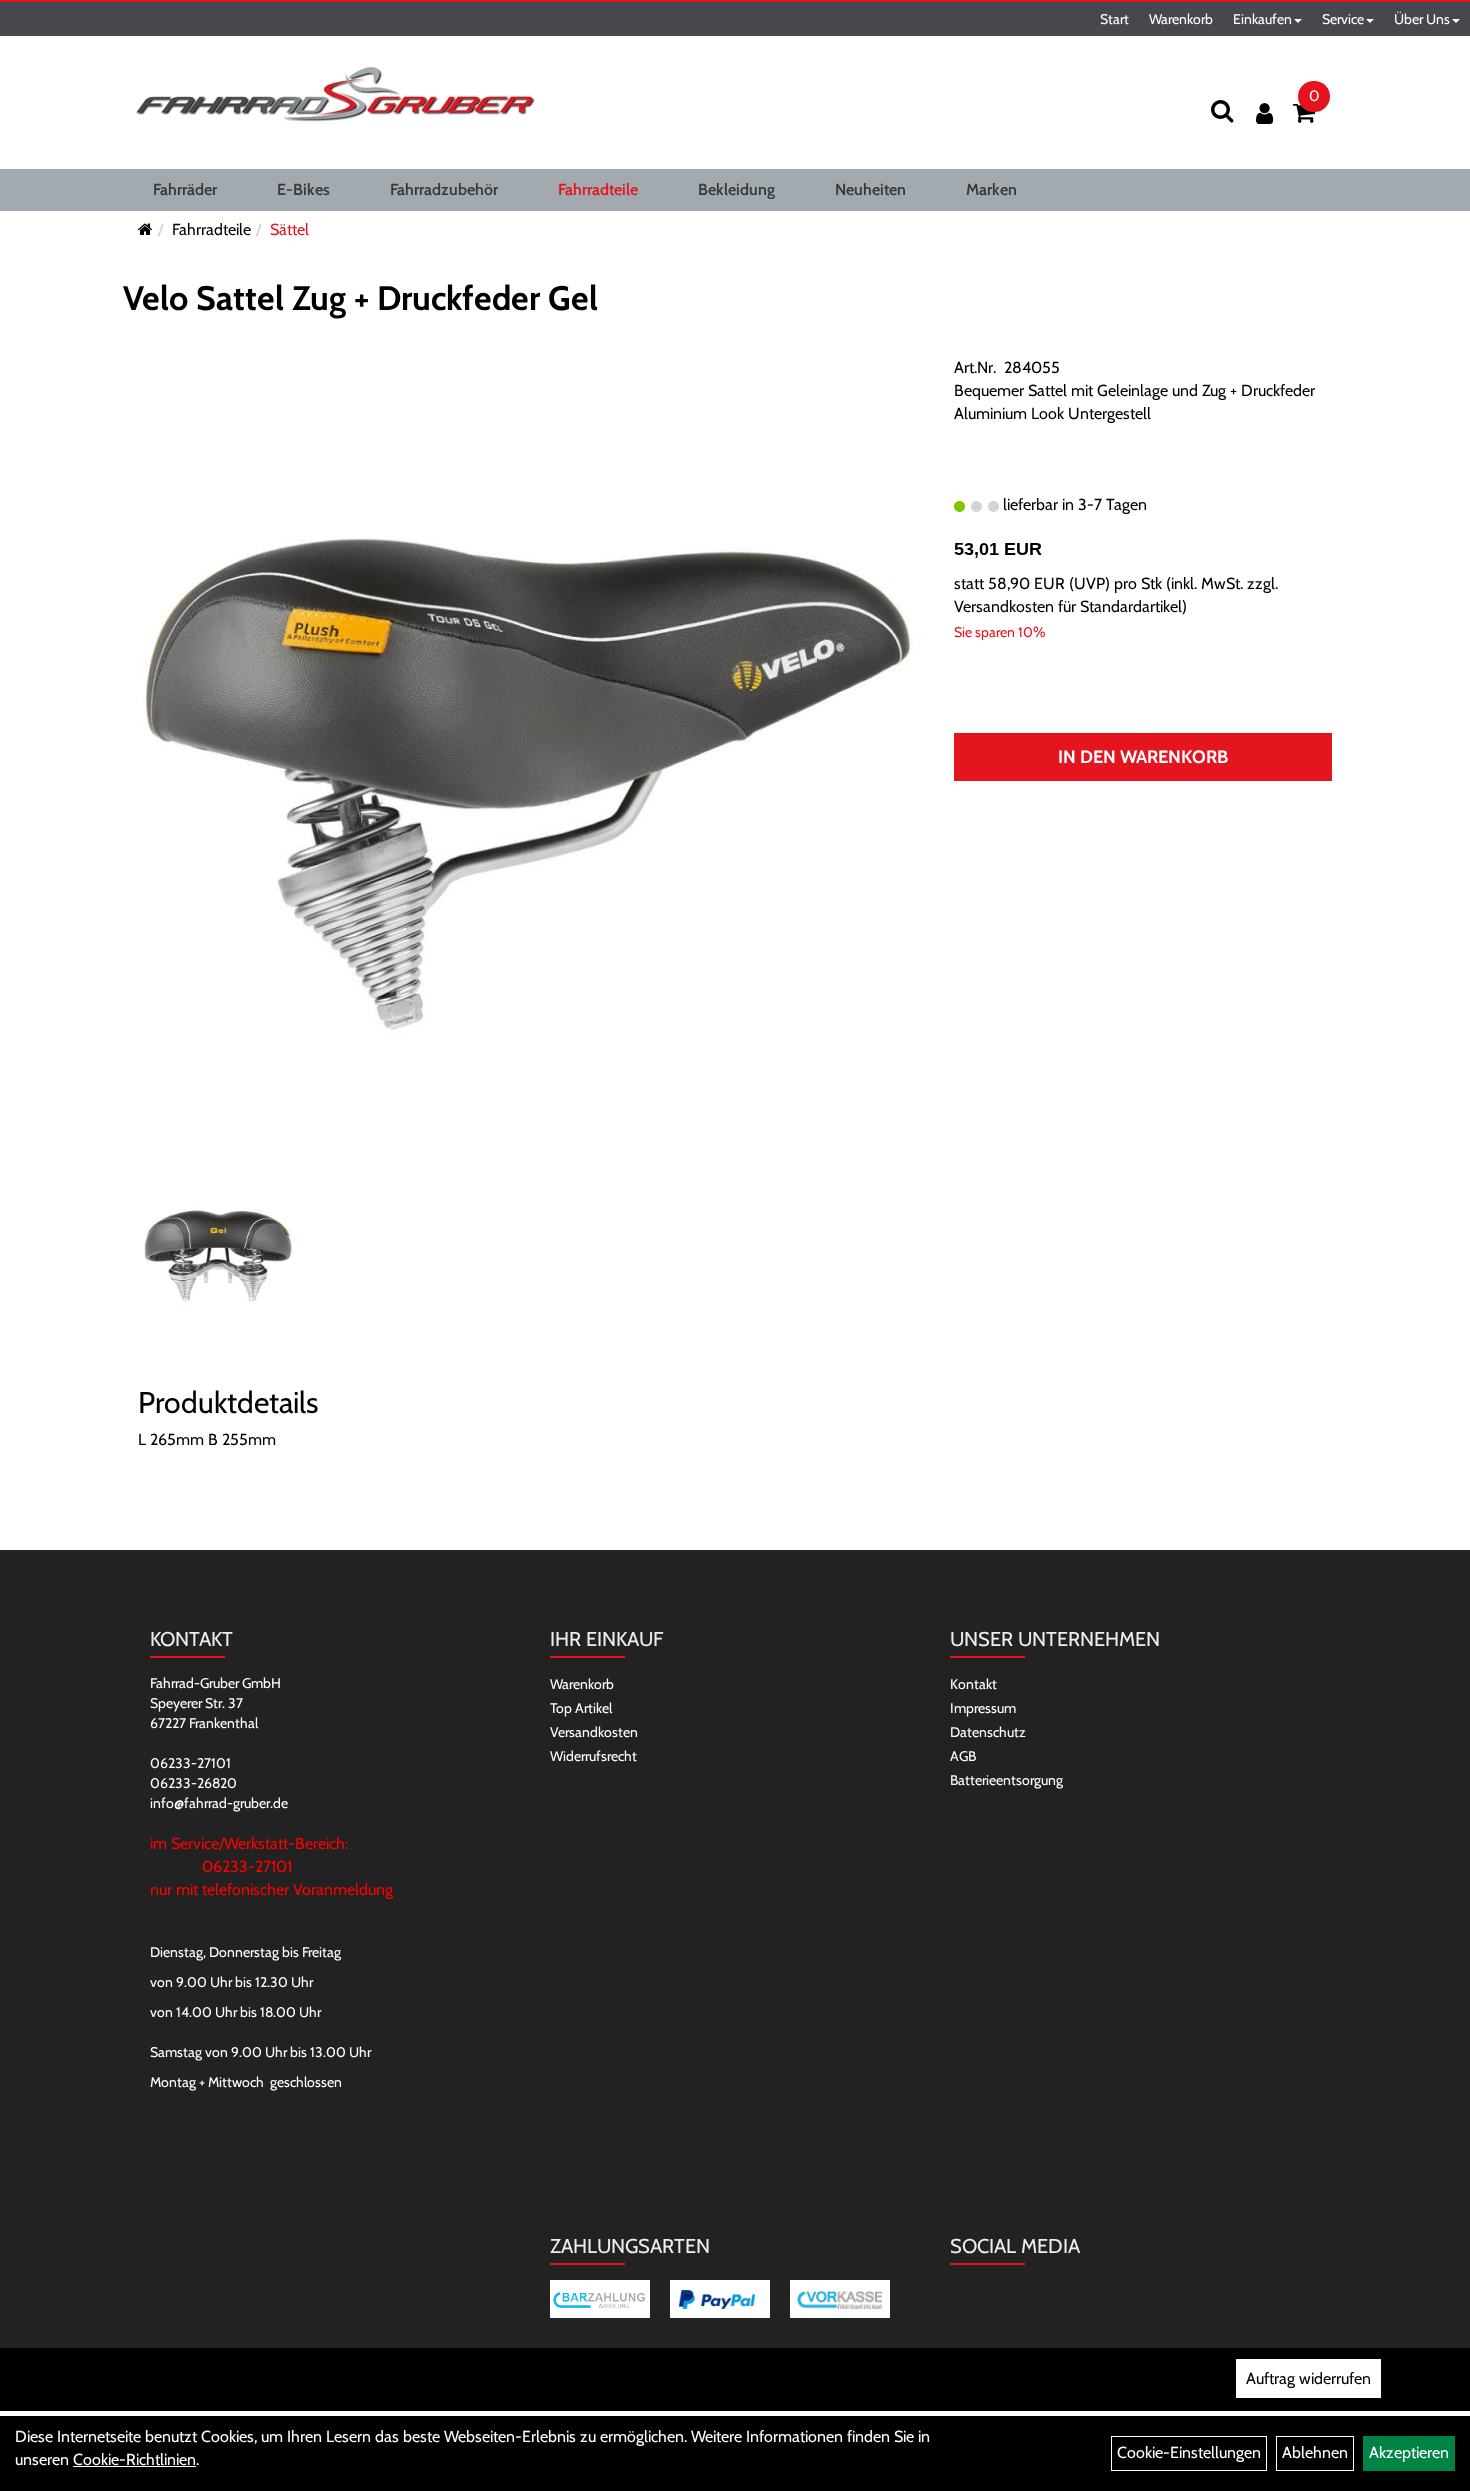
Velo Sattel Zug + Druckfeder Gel (360, 298)
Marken (991, 189)
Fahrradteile (598, 189)
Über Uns (1422, 19)
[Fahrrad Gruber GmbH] (335, 95)
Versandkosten (594, 1732)
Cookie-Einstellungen (1189, 2452)
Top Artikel (581, 1708)
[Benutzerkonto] (1264, 113)
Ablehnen (1315, 2452)
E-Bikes (303, 189)
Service (1343, 19)
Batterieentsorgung (1006, 1780)
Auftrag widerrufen (1308, 2378)
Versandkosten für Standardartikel (1068, 606)
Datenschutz (988, 1732)
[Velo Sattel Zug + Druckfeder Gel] (531, 780)
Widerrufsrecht (593, 1756)
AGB (963, 1756)
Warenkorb (1181, 19)
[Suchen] (1222, 110)
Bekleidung (736, 189)
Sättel (289, 229)
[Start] (145, 229)
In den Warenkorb (1143, 757)
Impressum (983, 1708)
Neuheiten (870, 189)
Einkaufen (1262, 19)
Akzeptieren (1409, 2452)
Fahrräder (185, 189)
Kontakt (973, 1684)
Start (1114, 19)
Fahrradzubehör (444, 189)
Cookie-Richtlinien (134, 2459)
